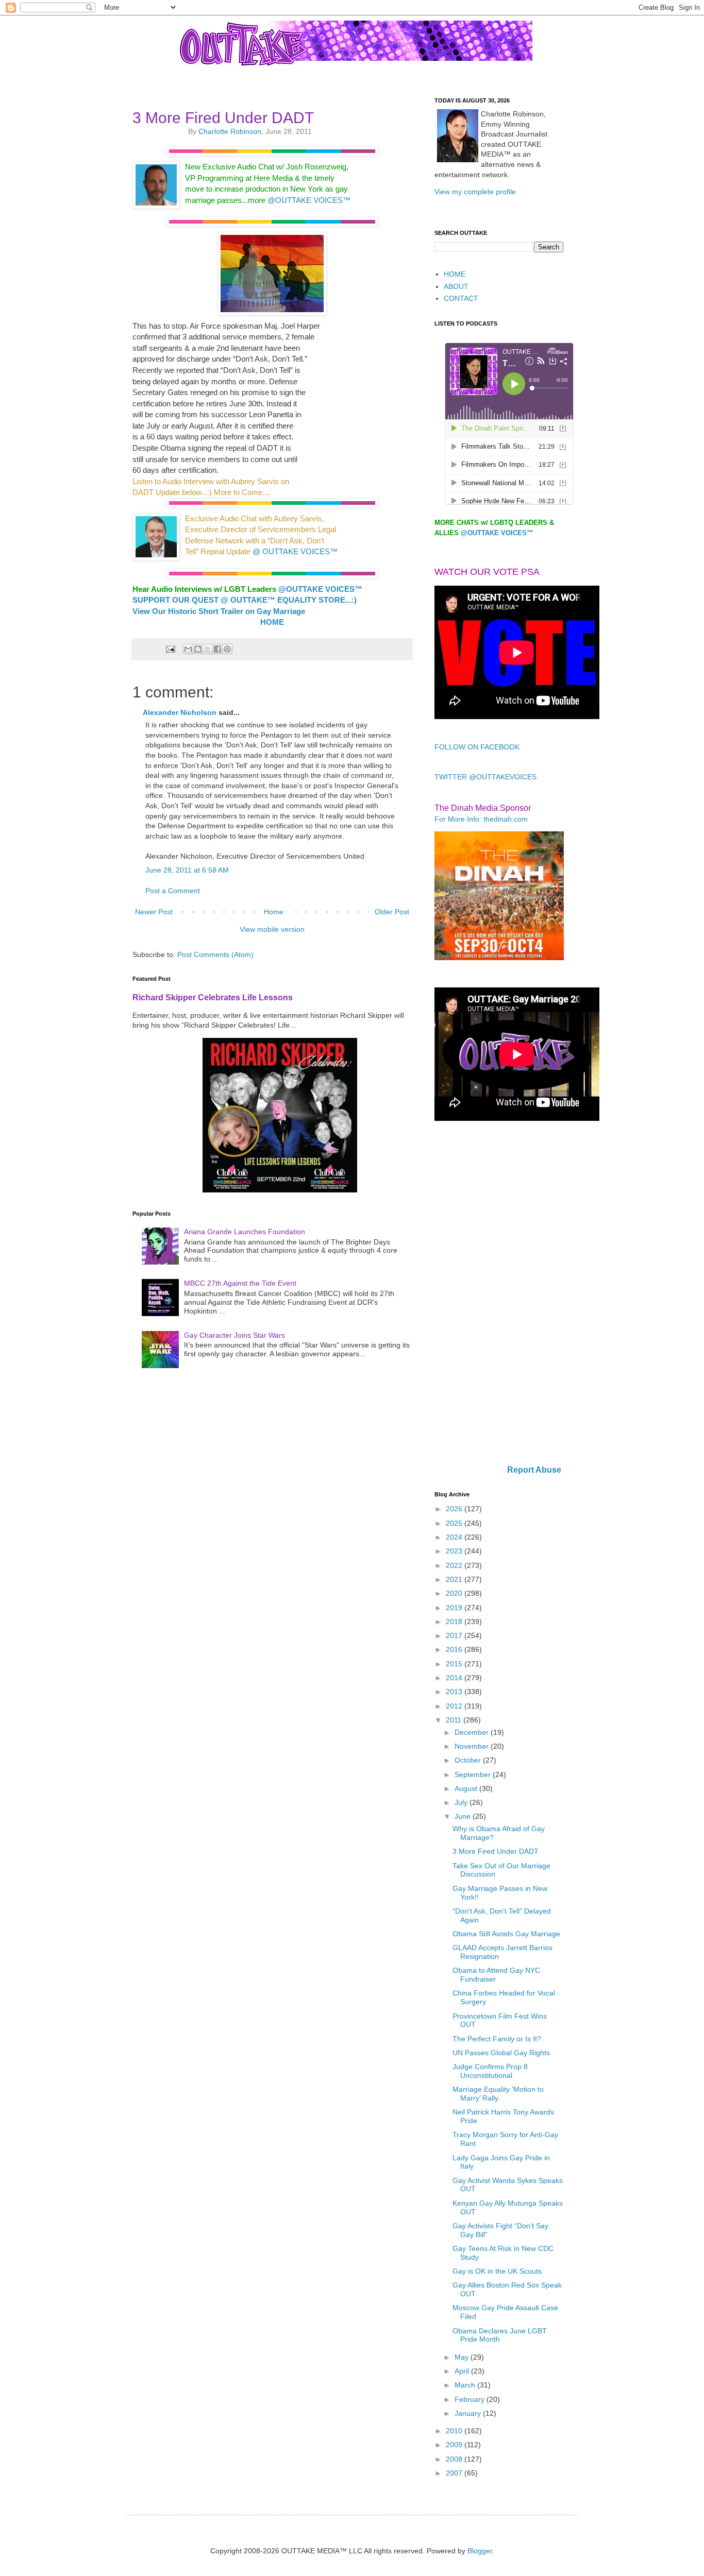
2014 (455, 1678)
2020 (455, 1593)
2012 (455, 1706)
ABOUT (456, 286)
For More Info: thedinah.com (481, 819)
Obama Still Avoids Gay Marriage (506, 1934)
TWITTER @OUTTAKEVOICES (485, 777)
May (463, 2357)
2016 (455, 1649)
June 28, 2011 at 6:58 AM (187, 870)
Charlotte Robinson (230, 131)
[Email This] (188, 649)
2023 (455, 1551)
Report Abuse (534, 1470)
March (466, 2385)
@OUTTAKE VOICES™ (309, 200)
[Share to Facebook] (217, 649)
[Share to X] (208, 649)
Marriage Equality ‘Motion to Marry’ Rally (498, 2094)
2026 (455, 1509)
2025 (455, 1523)
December (473, 1732)
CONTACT (461, 298)
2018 (455, 1622)
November (473, 1746)
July (462, 1802)
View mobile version (272, 929)
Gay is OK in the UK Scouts (497, 2271)
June (464, 1816)
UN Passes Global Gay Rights (501, 2053)
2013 (455, 1692)
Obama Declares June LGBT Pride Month (500, 2335)
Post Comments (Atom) (215, 954)
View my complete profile (475, 192)
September (474, 1775)
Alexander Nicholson (180, 712)
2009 (455, 2445)
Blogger (480, 2551)
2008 (455, 2459)
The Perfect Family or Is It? (497, 2039)
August (467, 1788)
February (471, 2399)
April (463, 2371)
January (469, 2413)
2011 (455, 1720)
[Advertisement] (499, 1294)
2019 (455, 1608)
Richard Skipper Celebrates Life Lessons (213, 997)
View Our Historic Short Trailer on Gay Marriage (219, 611)
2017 (455, 1635)
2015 (455, 1664)
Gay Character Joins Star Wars (234, 1335)
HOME (455, 274)
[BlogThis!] (198, 649)
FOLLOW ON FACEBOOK (477, 747)
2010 (455, 2431)
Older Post (392, 912)
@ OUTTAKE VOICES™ (295, 551)
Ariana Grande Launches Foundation (245, 1232)
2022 (455, 1565)
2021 (455, 1579)
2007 (455, 2473)
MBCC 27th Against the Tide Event (240, 1283)
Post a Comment (173, 891)
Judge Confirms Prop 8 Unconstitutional (490, 2071)
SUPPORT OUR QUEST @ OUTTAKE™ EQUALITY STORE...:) (245, 600)
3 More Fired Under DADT (496, 1851)
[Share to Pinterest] (227, 649)
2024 (455, 1537)
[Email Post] (170, 649)
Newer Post (154, 912)
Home (274, 912)
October (469, 1760)
